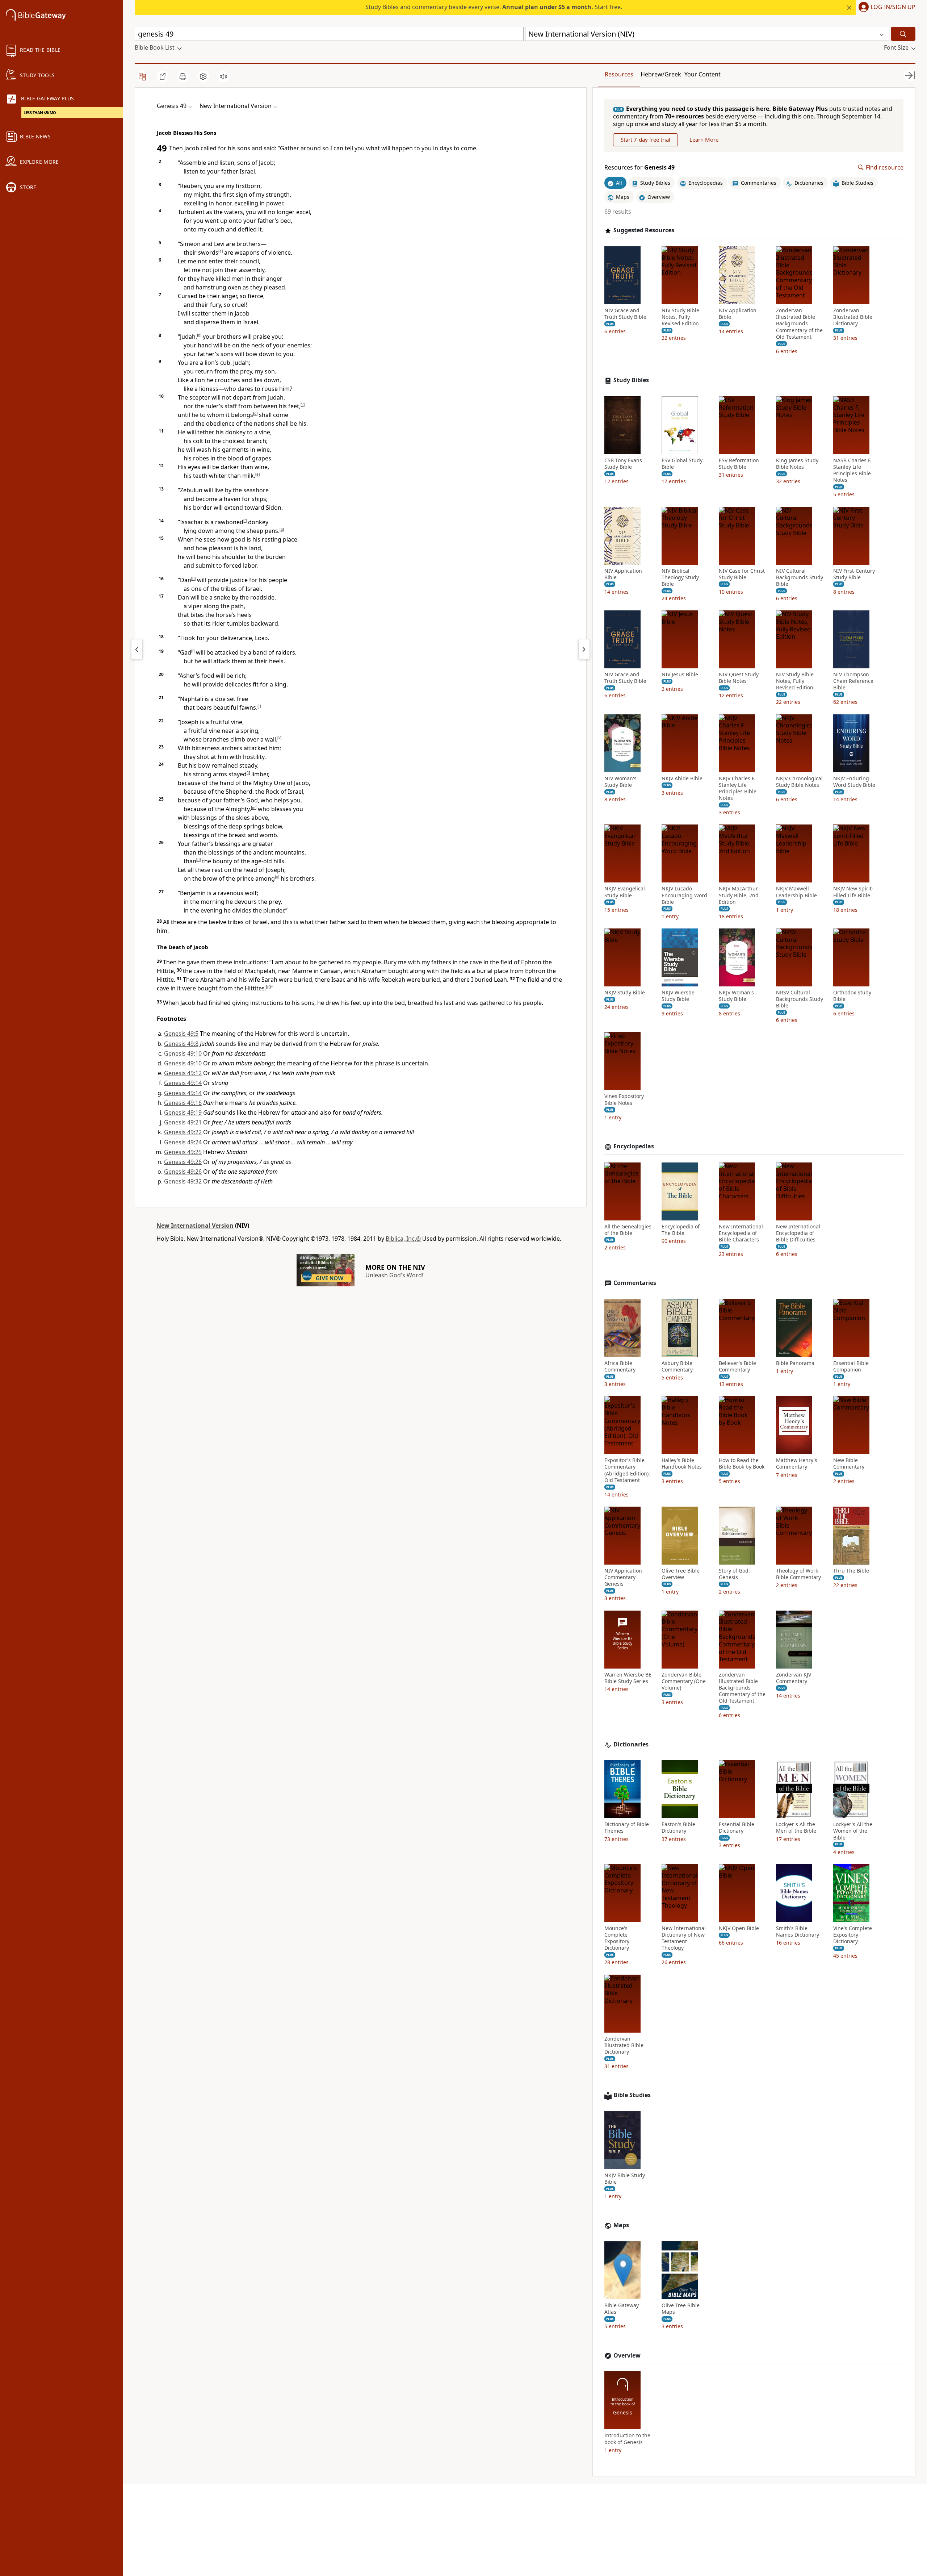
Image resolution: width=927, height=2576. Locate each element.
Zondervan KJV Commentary (794, 1678)
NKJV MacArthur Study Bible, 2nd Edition (739, 895)
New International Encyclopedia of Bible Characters (741, 1233)
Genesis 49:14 (183, 1083)
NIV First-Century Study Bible (854, 574)
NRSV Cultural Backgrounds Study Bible (800, 999)
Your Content (702, 74)
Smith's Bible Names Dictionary (798, 1932)
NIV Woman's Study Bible (620, 782)
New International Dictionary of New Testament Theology (684, 1938)
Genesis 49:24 (183, 1142)
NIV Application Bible (738, 314)
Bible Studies (632, 2095)
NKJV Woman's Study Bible (736, 996)
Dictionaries (631, 1744)
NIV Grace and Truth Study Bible (625, 314)
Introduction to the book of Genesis (627, 2439)
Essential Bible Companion (851, 1366)
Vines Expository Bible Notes (624, 1100)
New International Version (195, 1226)
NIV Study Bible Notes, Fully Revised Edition (680, 317)
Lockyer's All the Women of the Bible (853, 1831)
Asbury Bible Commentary (677, 1366)
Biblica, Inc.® (403, 1239)
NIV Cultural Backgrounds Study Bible (800, 577)
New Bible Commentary (849, 1464)
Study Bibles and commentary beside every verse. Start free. (494, 7)
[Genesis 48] (137, 649)
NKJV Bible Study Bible (625, 2179)
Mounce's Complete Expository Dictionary (617, 1938)
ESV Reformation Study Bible (739, 464)
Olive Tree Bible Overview (681, 1574)
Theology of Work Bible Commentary (798, 1574)
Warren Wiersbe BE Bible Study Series (628, 1678)
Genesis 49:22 (183, 1132)
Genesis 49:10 (183, 1053)
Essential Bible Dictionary (737, 1828)
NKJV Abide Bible (682, 778)
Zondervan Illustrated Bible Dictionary (853, 317)
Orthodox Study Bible (852, 996)
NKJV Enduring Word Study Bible (854, 782)
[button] (886, 8)
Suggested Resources (644, 230)
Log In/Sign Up (893, 7)
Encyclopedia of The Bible (681, 1230)
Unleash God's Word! (394, 1275)
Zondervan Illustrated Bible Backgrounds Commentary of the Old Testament (799, 324)
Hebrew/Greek (661, 74)
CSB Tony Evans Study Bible (623, 464)
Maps (621, 2225)
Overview (627, 2356)
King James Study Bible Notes (797, 464)
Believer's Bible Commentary (737, 1366)
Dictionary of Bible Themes (627, 1828)
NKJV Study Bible (625, 993)
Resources (619, 74)
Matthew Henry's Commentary (797, 1464)
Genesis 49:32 (183, 1181)
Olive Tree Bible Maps (681, 2309)
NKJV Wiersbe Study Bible (678, 996)
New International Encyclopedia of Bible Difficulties (798, 1233)
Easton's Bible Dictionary (678, 1828)
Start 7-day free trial (645, 140)
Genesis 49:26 (183, 1162)
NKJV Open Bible (739, 1928)
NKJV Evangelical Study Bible (625, 892)
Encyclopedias (634, 1146)
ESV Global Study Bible (682, 464)
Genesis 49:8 (181, 1044)
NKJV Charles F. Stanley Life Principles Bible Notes (738, 788)
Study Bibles (631, 380)
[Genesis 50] (584, 649)
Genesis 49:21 (183, 1122)
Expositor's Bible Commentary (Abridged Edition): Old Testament (627, 1470)
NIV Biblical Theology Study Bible (680, 577)
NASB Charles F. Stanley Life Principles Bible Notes (852, 470)
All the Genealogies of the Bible (628, 1230)
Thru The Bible (851, 1571)
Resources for (639, 168)
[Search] (903, 34)
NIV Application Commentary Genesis (623, 1577)
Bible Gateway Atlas (622, 2309)
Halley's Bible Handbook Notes (682, 1464)
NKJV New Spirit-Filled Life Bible (853, 892)
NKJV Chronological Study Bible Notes (799, 782)
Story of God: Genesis (734, 1574)
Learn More (704, 140)
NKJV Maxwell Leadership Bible (796, 892)
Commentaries (635, 1283)
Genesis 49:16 (183, 1103)
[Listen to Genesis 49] (223, 76)
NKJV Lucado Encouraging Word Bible (684, 895)
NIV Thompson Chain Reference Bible (853, 681)
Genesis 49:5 (181, 1034)
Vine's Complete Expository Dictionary (853, 1935)
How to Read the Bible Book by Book (742, 1464)
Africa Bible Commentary (620, 1366)
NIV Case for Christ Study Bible (742, 574)
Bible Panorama (795, 1363)
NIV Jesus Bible (680, 675)
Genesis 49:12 (183, 1073)
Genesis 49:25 (183, 1152)
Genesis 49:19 (183, 1112)
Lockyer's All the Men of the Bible (796, 1828)
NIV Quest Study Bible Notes (739, 678)
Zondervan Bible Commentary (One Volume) (684, 1681)
